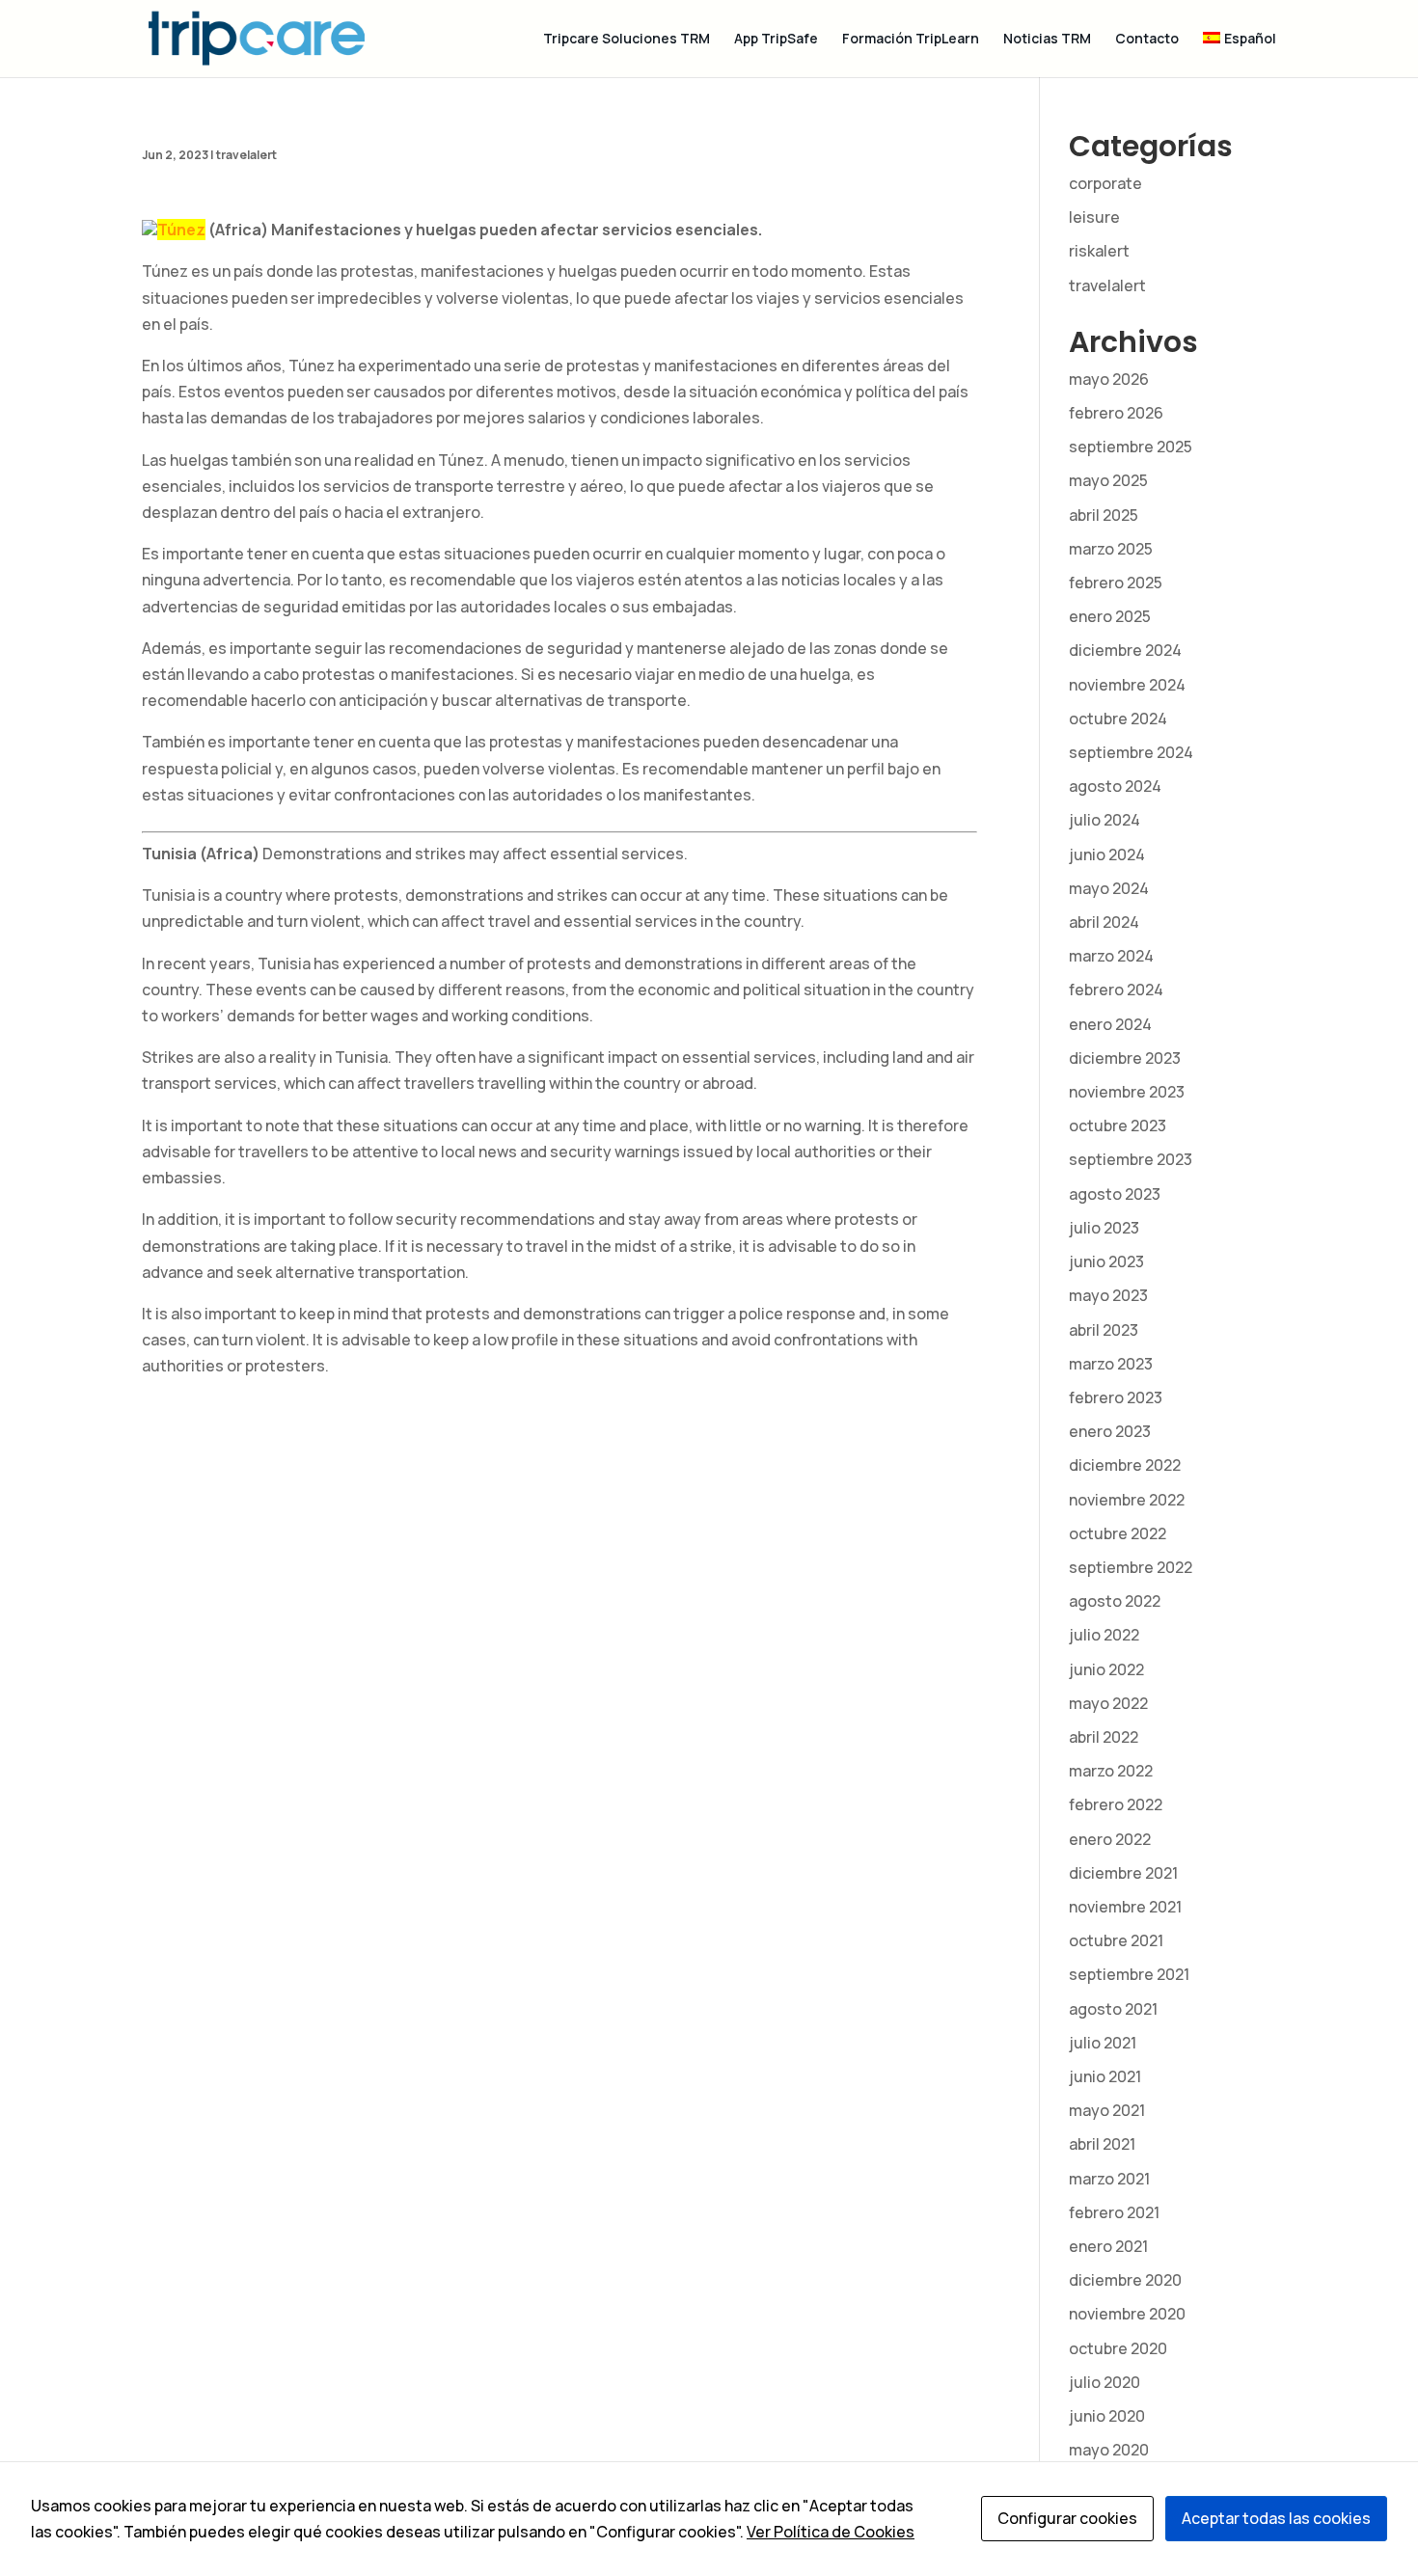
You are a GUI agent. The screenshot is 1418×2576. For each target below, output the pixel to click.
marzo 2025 (1111, 549)
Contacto (1147, 40)
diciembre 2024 (1125, 650)
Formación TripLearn (911, 40)
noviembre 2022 (1127, 1500)
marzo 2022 (1111, 1771)
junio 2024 (1107, 854)
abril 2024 (1104, 922)
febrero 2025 (1116, 583)
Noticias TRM (1047, 40)
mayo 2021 (1107, 2110)
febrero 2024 (1116, 990)
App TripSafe (776, 40)
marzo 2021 (1109, 2179)
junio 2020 (1107, 2416)
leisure (1094, 217)
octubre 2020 (1118, 2348)
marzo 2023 (1111, 1364)
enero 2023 (1110, 1431)
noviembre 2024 (1127, 685)
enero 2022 (1110, 1839)
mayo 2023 (1108, 1295)
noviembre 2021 (1125, 1907)
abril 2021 (1102, 2144)
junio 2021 (1105, 2076)
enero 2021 (1108, 2246)
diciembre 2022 (1125, 1465)
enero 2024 (1110, 1024)
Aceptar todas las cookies (1276, 2518)
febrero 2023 (1116, 1397)
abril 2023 (1104, 1330)
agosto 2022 (1115, 1601)
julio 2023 (1104, 1228)
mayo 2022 (1108, 1703)
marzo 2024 (1111, 956)
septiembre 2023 (1131, 1159)
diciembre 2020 (1125, 2280)
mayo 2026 (1109, 379)
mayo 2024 (1109, 888)
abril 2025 (1104, 515)
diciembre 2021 (1123, 1873)
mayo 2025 (1108, 480)
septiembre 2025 (1131, 447)
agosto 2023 (1115, 1194)
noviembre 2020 (1127, 2314)
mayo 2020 (1109, 2450)
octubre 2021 (1116, 1940)
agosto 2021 (1113, 2009)
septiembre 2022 (1131, 1567)
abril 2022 (1104, 1737)
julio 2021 (1103, 2043)
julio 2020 (1104, 2382)
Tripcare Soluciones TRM (627, 40)
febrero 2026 (1116, 413)
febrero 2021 (1114, 2212)
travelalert (246, 155)
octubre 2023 (1118, 1125)
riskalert (1099, 251)
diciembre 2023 (1125, 1058)
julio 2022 (1104, 1635)
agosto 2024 (1115, 786)
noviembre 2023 (1127, 1092)
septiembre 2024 (1131, 752)
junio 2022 (1106, 1669)
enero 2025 (1110, 616)
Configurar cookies (1067, 2518)
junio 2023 (1106, 1261)
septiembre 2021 (1129, 1974)
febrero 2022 (1116, 1804)
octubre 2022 (1118, 1533)
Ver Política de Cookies (831, 2532)
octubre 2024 (1118, 719)
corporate (1105, 183)
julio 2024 (1104, 820)
